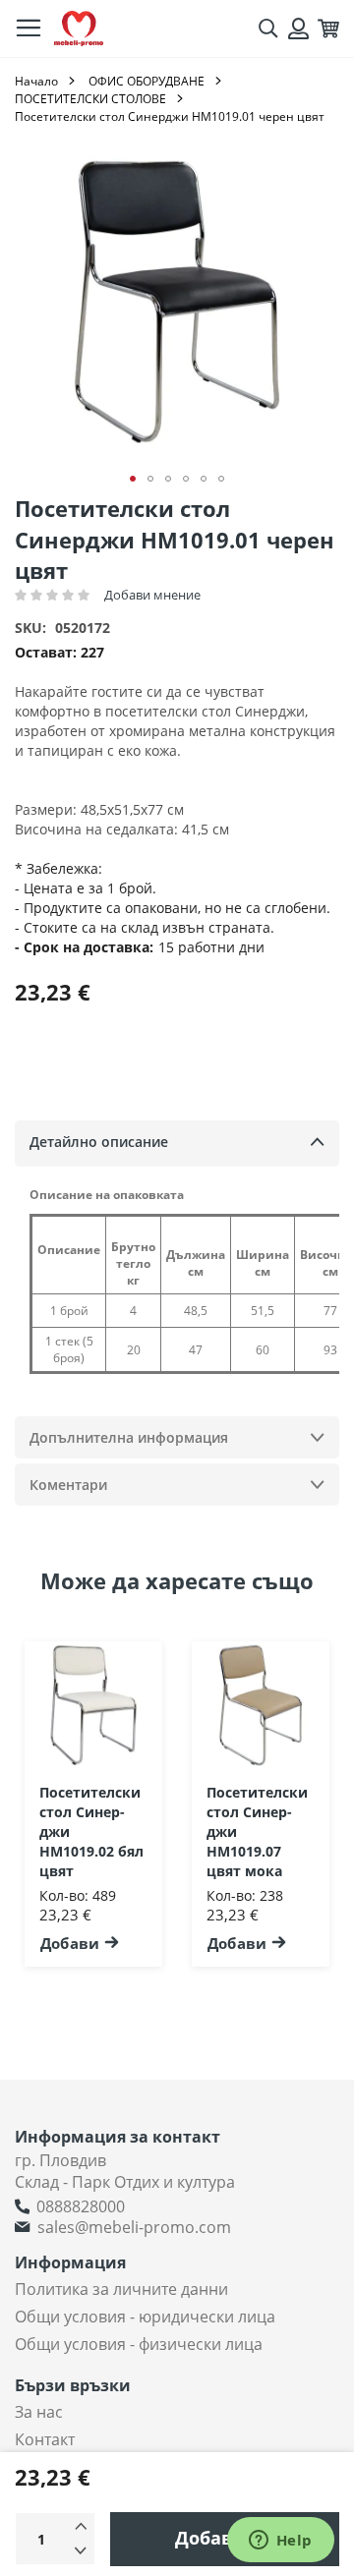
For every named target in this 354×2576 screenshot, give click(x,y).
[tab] (177, 1144)
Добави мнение (152, 595)
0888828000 (81, 2206)
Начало (36, 81)
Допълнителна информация (129, 1437)
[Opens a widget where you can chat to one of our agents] (280, 2542)
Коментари (68, 1485)
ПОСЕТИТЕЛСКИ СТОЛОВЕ (90, 99)
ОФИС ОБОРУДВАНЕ (147, 81)
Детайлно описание (99, 1142)
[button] (133, 479)
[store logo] (79, 29)
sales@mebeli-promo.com (134, 2227)
